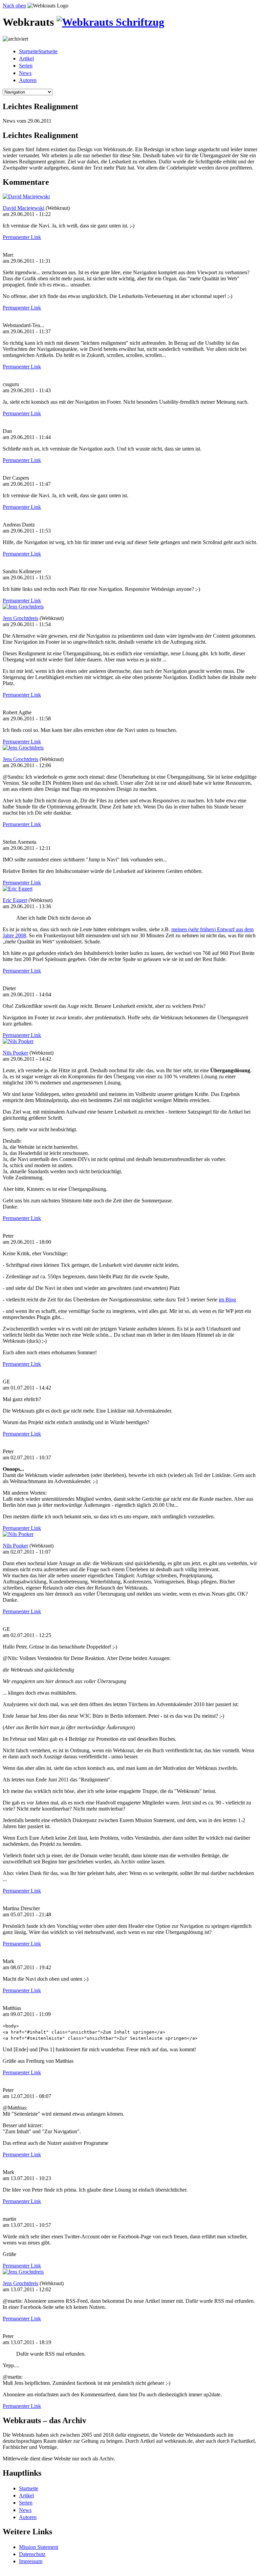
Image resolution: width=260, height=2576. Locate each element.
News (25, 73)
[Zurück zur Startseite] (110, 22)
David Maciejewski (24, 208)
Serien (26, 66)
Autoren (28, 80)
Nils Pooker (15, 1053)
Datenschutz (32, 2554)
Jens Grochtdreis (20, 618)
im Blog (227, 1300)
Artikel (26, 58)
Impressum (31, 2561)
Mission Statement (39, 2547)
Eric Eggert (15, 900)
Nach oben (14, 6)
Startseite (29, 2488)
